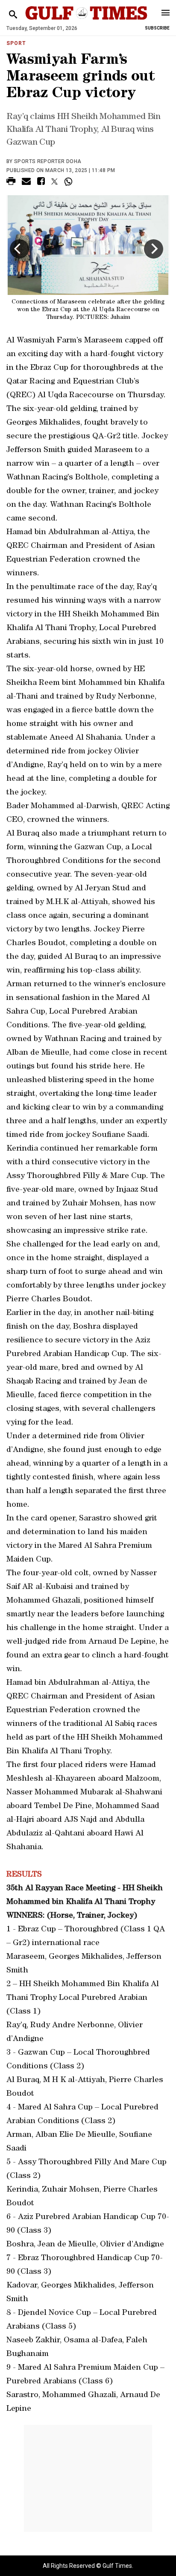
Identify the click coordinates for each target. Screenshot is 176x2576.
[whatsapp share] (69, 181)
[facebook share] (41, 183)
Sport (16, 43)
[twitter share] (54, 181)
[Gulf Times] (86, 21)
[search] (13, 15)
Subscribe (157, 28)
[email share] (26, 183)
